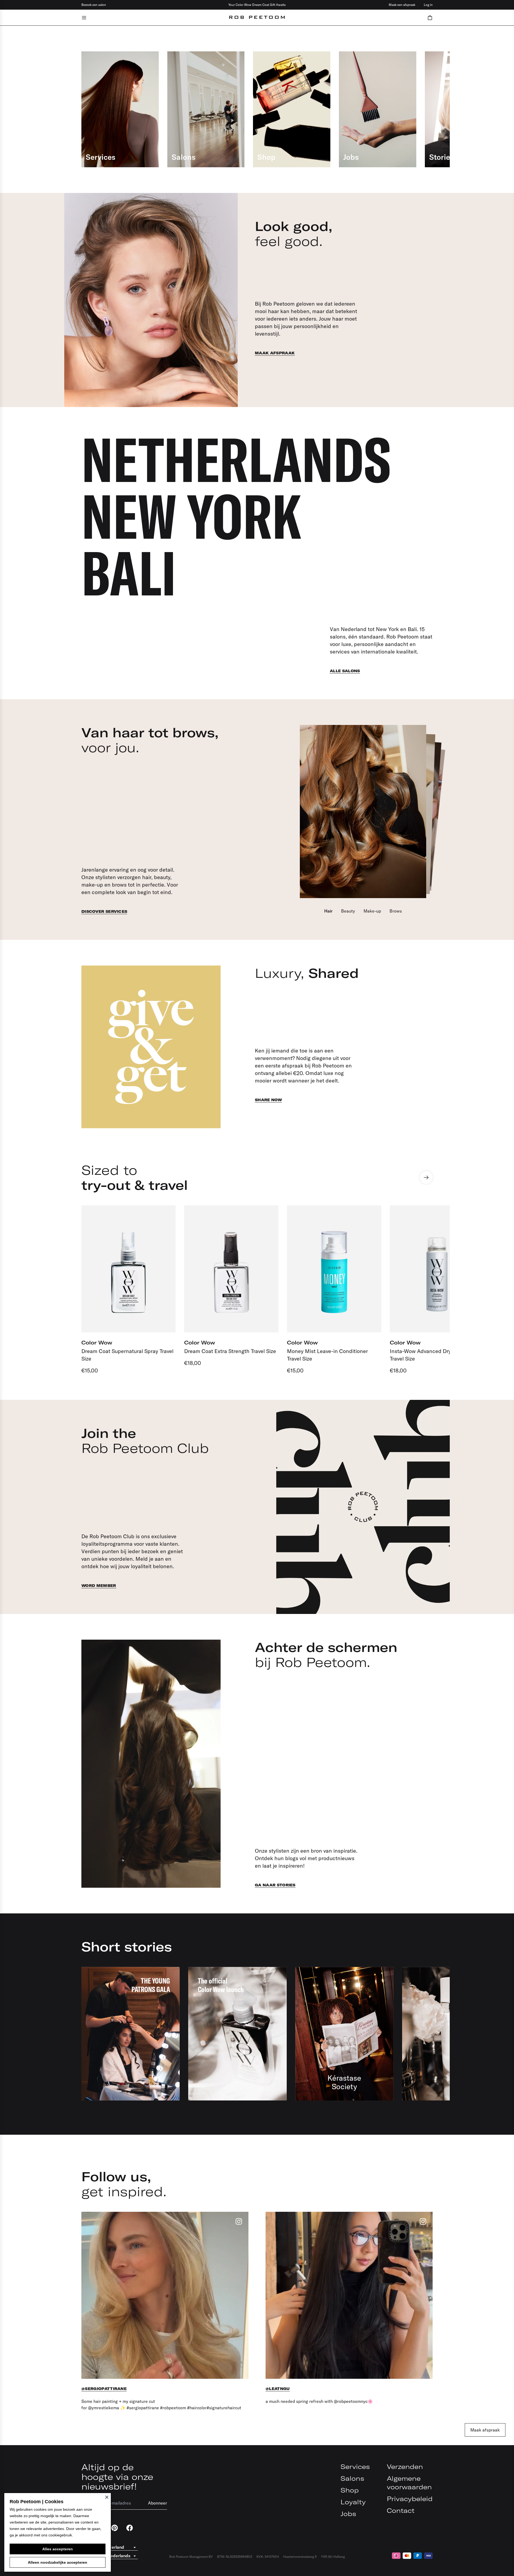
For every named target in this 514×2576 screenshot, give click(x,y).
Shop (350, 2490)
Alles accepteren (58, 2549)
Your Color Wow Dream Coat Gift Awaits (257, 5)
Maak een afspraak (402, 5)
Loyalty (353, 2502)
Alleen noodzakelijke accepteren (58, 2562)
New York (191, 516)
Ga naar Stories (275, 1885)
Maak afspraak (275, 353)
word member (99, 1586)
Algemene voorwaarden (409, 2483)
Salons (352, 2478)
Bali (129, 573)
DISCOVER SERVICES (104, 911)
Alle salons (345, 671)
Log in (428, 5)
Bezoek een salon (94, 5)
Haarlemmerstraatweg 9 (300, 2557)
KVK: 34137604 (268, 2557)
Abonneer (158, 2503)
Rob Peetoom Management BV (191, 2557)
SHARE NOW (268, 1100)
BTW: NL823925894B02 (235, 2557)
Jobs (348, 2514)
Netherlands (236, 459)
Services (355, 2467)
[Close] (107, 2497)
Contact (401, 2510)
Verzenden (405, 2467)
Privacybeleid (410, 2499)
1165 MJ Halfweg (333, 2557)
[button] (430, 18)
